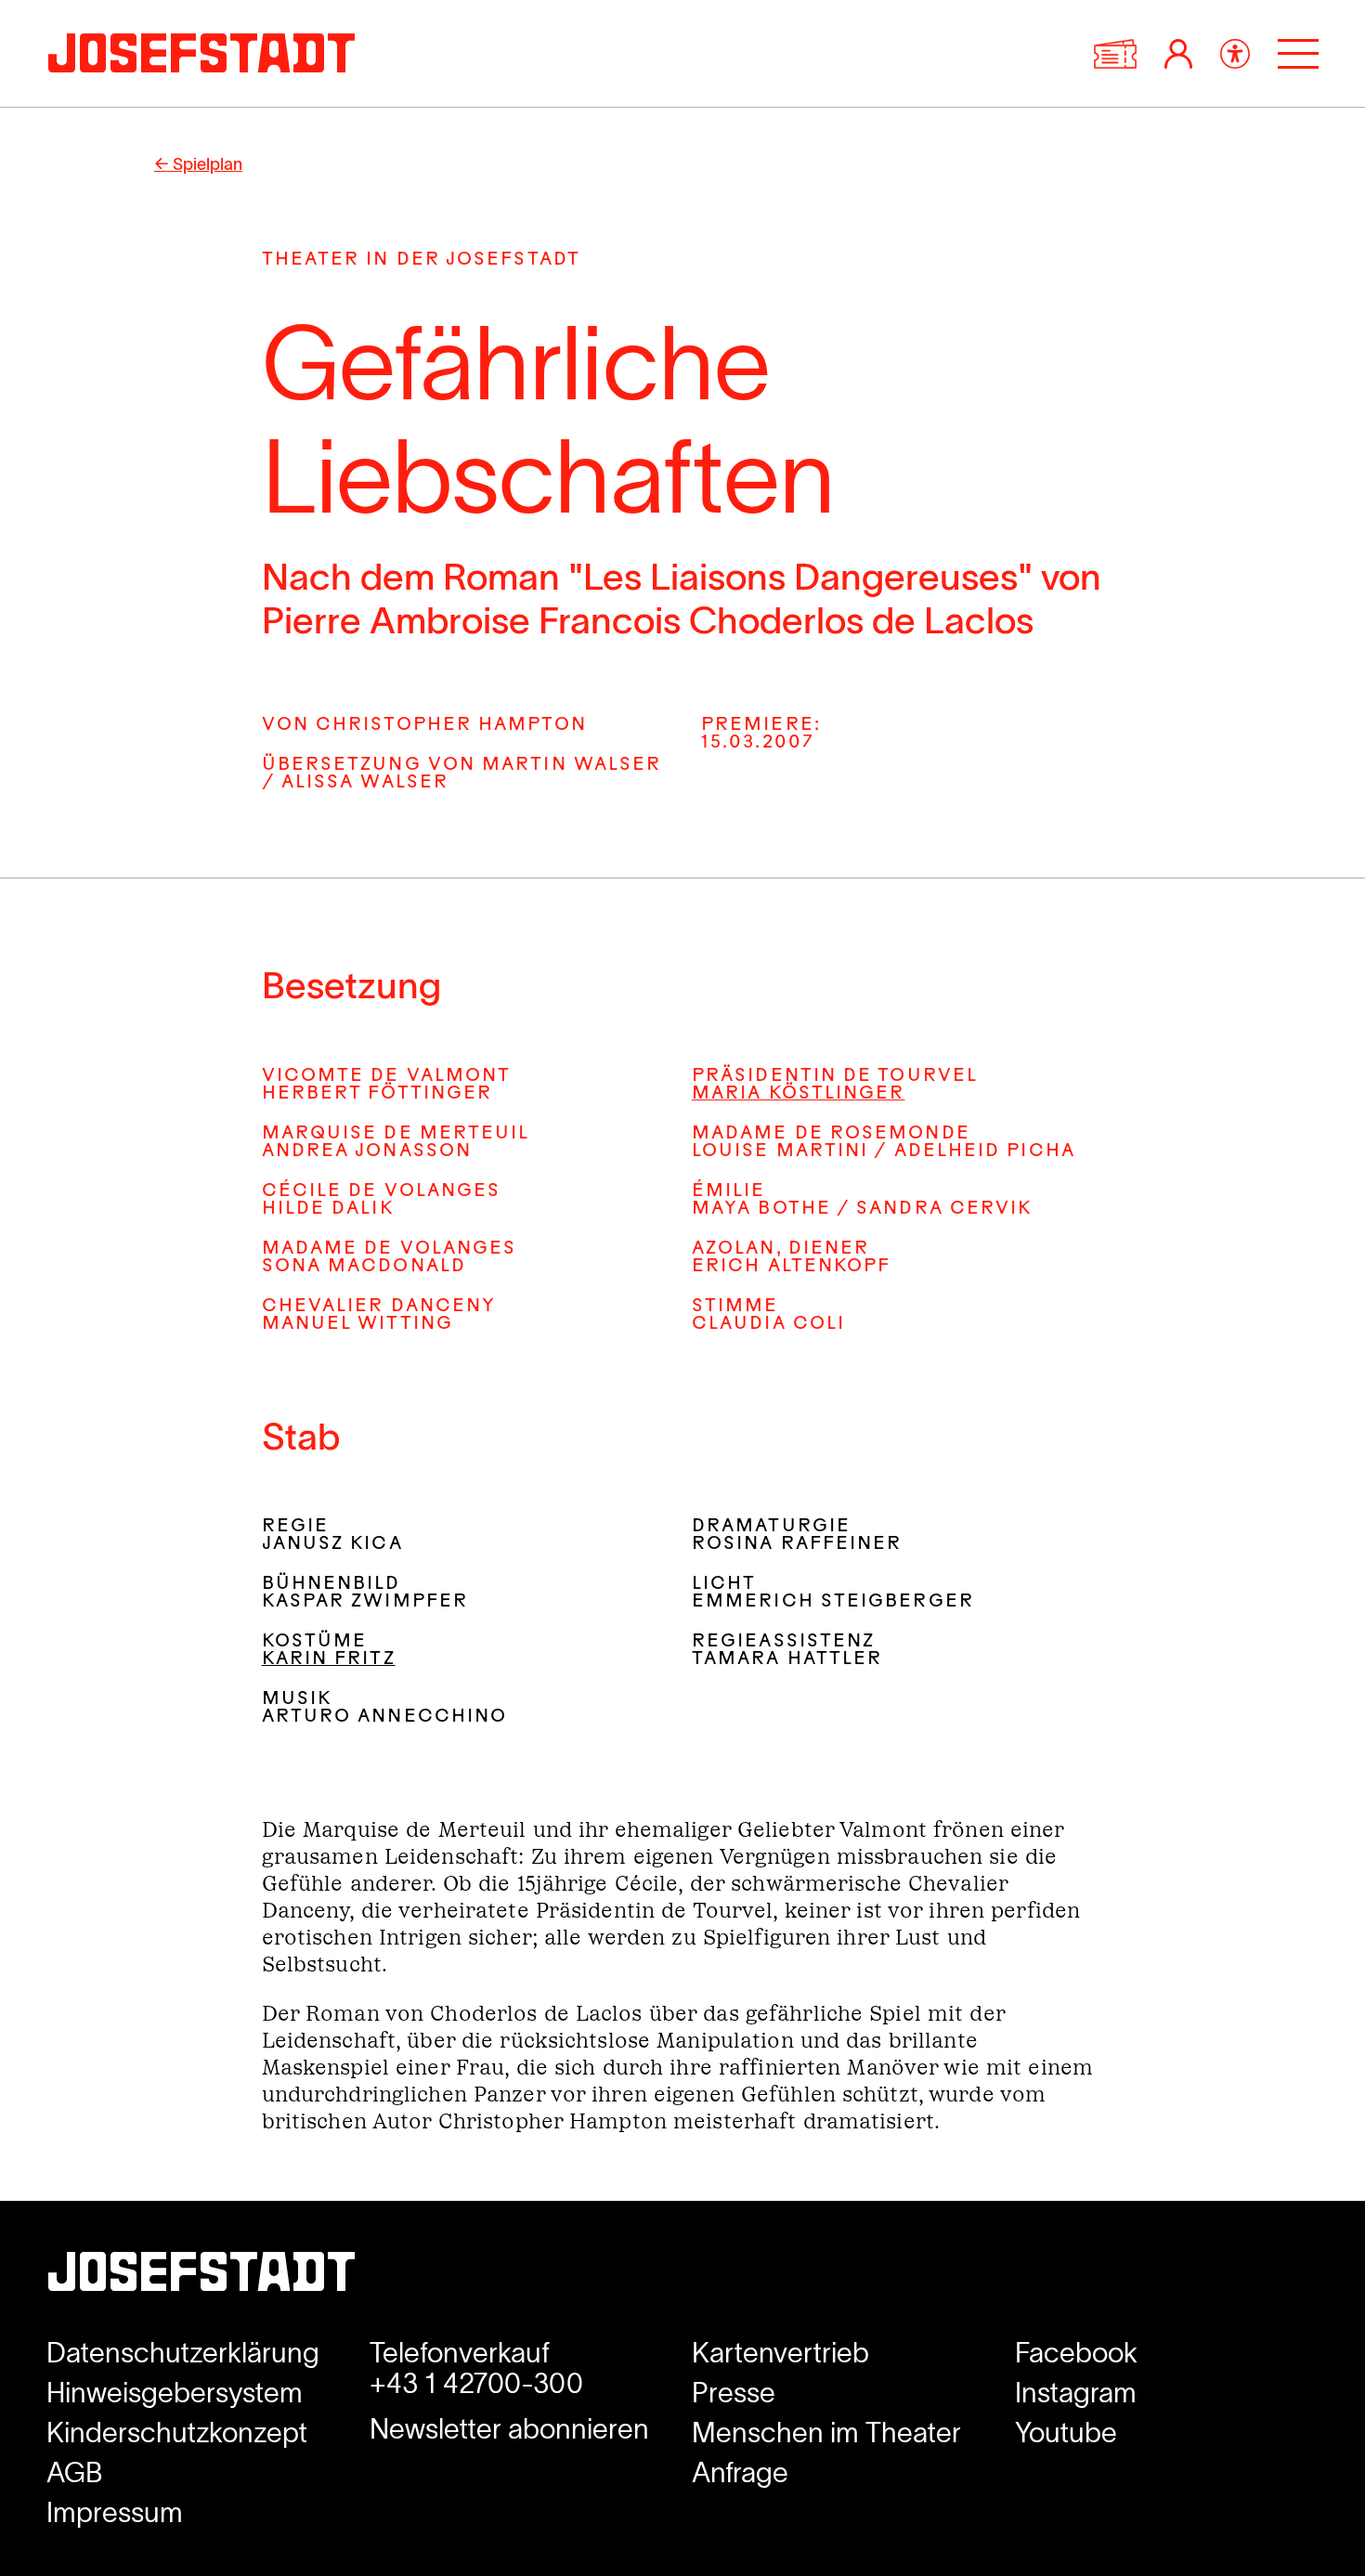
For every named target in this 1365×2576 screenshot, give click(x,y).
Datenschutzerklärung (183, 2353)
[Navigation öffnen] (1298, 54)
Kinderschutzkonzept (177, 2433)
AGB (75, 2472)
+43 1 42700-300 (476, 2383)
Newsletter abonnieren (509, 2429)
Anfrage (740, 2472)
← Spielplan (198, 164)
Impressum (115, 2512)
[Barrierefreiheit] (1235, 54)
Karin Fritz (329, 1660)
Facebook (1076, 2353)
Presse (734, 2393)
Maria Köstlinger (798, 1094)
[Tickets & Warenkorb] (1115, 54)
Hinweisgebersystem (175, 2393)
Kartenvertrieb (780, 2353)
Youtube (1066, 2433)
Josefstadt (201, 2277)
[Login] (1178, 54)
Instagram (1076, 2393)
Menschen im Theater (826, 2433)
